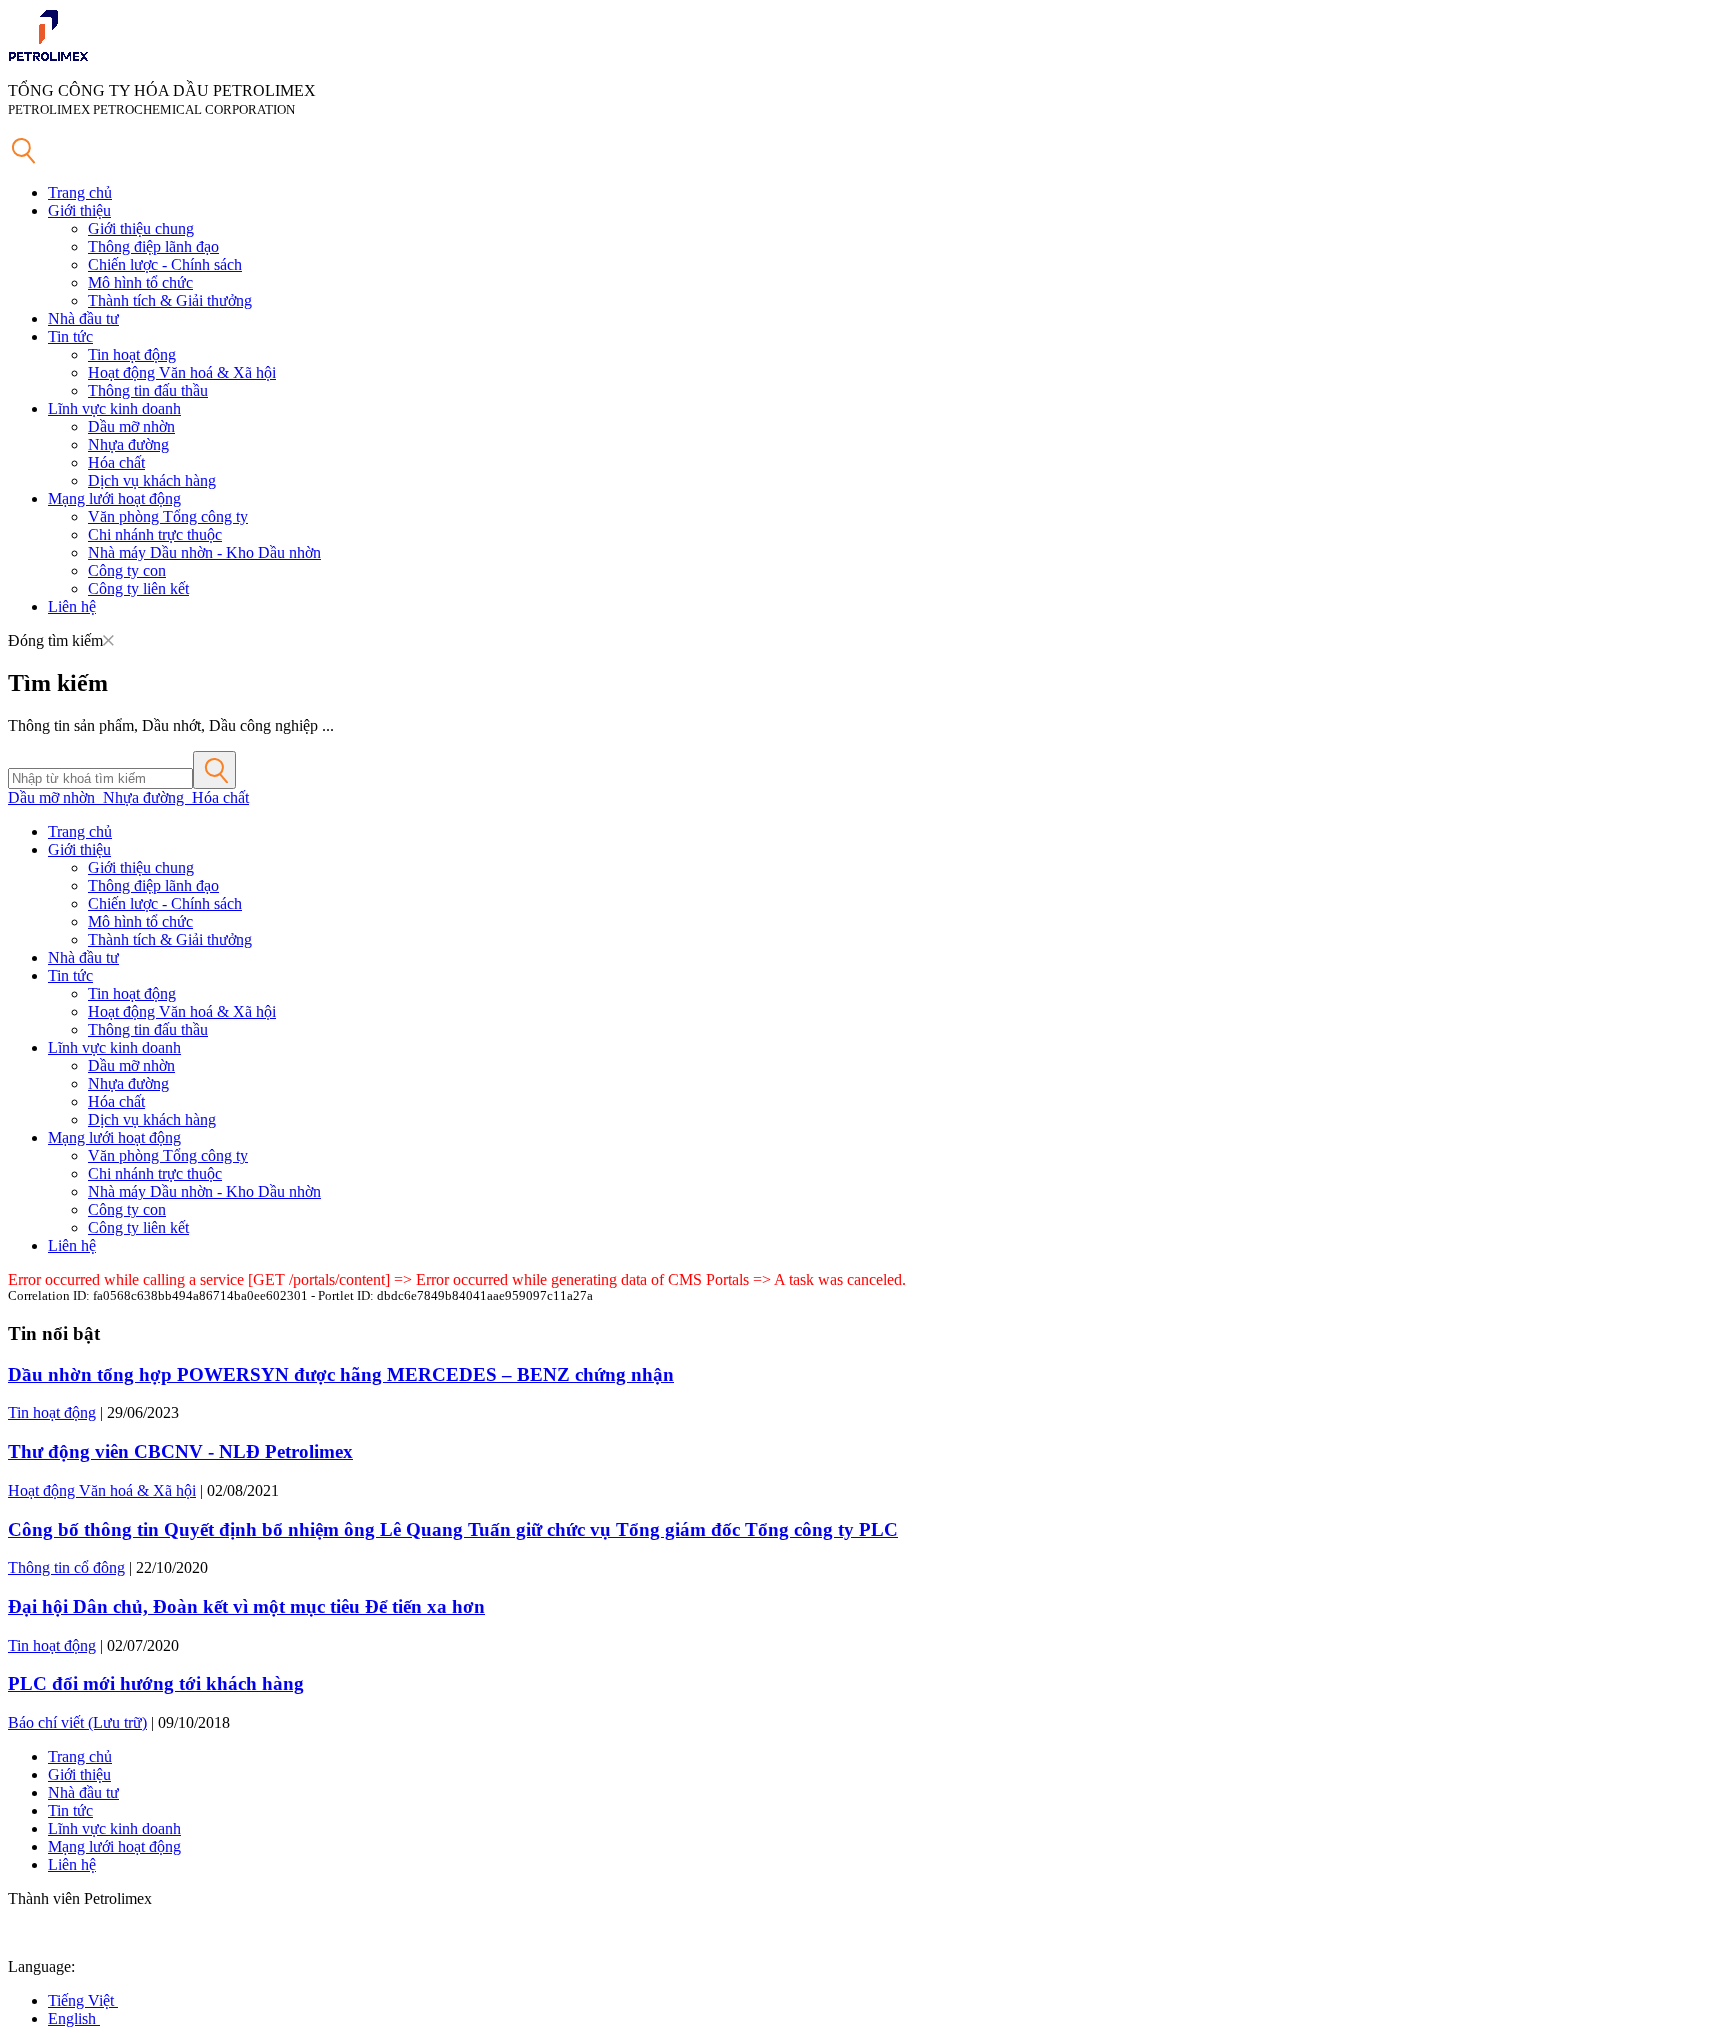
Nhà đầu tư (83, 318)
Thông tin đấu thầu (148, 390)
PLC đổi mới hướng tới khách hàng (156, 1683)
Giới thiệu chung (141, 228)
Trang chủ (80, 192)
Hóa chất (116, 462)
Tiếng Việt (83, 2000)
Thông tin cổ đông (66, 1567)
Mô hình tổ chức (140, 282)
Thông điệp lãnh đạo (153, 246)
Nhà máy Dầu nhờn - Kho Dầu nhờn (204, 552)
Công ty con (127, 570)
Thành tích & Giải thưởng (170, 300)
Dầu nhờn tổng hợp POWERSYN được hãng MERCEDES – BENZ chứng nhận (341, 1374)
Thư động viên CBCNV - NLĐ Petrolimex (180, 1451)
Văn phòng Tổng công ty (168, 516)
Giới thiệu (79, 210)
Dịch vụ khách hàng (152, 480)
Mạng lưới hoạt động (114, 498)
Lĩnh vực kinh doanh (114, 408)
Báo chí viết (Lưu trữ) (77, 1722)
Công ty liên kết (138, 588)
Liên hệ (72, 606)
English (74, 2018)
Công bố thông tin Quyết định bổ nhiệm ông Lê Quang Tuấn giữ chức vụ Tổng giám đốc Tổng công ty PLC (453, 1529)
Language (39, 1966)
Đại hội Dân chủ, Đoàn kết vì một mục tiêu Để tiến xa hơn (246, 1606)
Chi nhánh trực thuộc (155, 534)
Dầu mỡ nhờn (131, 426)
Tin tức (70, 336)
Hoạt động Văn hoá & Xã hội (182, 372)
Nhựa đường (128, 444)
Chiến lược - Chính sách (165, 264)
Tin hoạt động (132, 354)
